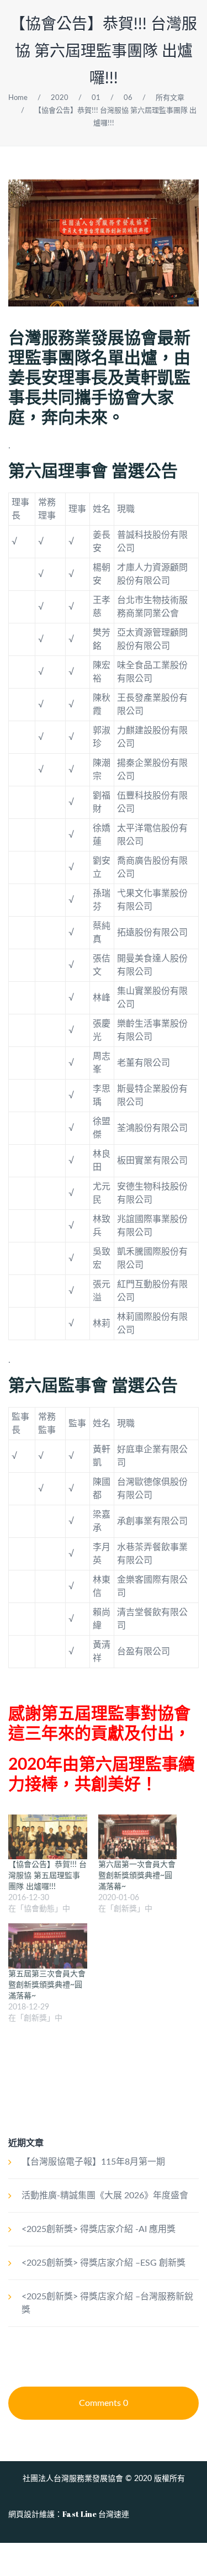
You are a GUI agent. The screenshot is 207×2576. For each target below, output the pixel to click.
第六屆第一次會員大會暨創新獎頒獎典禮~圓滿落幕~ (137, 1876)
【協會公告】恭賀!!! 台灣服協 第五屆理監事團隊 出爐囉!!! (47, 1876)
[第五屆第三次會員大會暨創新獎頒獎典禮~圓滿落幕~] (48, 1946)
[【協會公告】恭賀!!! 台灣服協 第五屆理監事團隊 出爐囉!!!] (48, 1837)
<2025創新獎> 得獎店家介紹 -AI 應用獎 (99, 2229)
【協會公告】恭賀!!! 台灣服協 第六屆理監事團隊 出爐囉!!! (104, 51)
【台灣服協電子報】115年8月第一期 (93, 2162)
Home (18, 98)
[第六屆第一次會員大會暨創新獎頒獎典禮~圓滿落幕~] (138, 1837)
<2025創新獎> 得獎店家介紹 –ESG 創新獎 (104, 2263)
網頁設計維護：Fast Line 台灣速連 (69, 2514)
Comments (104, 2403)
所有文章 (170, 98)
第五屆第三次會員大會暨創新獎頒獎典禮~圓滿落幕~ (47, 1985)
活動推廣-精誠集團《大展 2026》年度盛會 (105, 2196)
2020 (60, 98)
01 (96, 98)
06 (128, 98)
